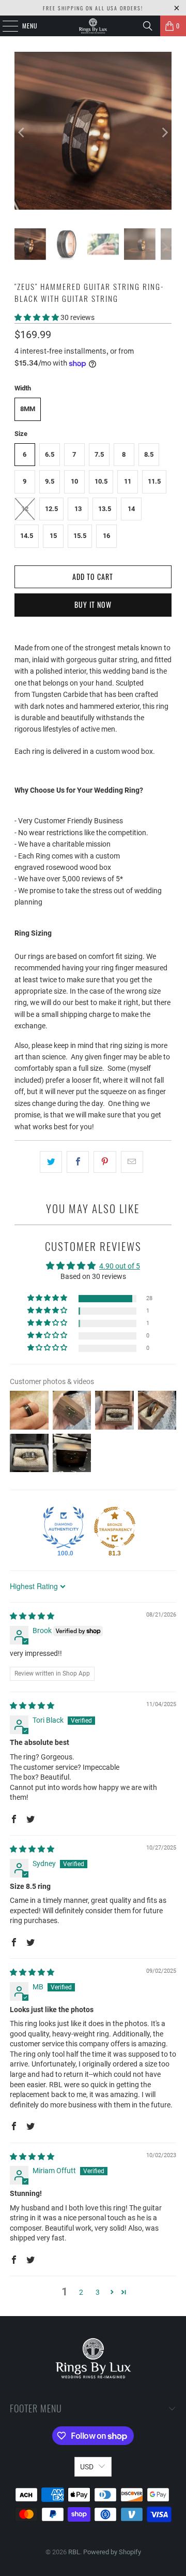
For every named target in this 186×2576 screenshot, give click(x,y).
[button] (37, 317)
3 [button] (98, 2292)
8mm (28, 409)
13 (78, 509)
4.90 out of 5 (120, 1266)
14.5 (27, 536)
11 (128, 481)
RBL (74, 2552)
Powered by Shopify (112, 2552)
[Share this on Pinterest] (105, 1162)
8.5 (149, 454)
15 (53, 536)
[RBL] (93, 26)
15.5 (80, 536)
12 (25, 509)
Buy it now (93, 605)
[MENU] (5, 26)
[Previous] (22, 132)
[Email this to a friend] (132, 1162)
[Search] (148, 26)
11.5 (154, 481)
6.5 (50, 454)
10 (74, 481)
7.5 (99, 454)
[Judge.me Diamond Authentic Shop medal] (64, 1527)
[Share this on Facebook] (78, 1162)
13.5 (105, 509)
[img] (32, 1616)
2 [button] (81, 2292)
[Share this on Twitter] (51, 1162)
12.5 (51, 509)
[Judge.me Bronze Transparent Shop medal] (115, 1527)
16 (106, 536)
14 (131, 509)
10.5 (101, 481)
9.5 (50, 481)
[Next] (164, 132)
